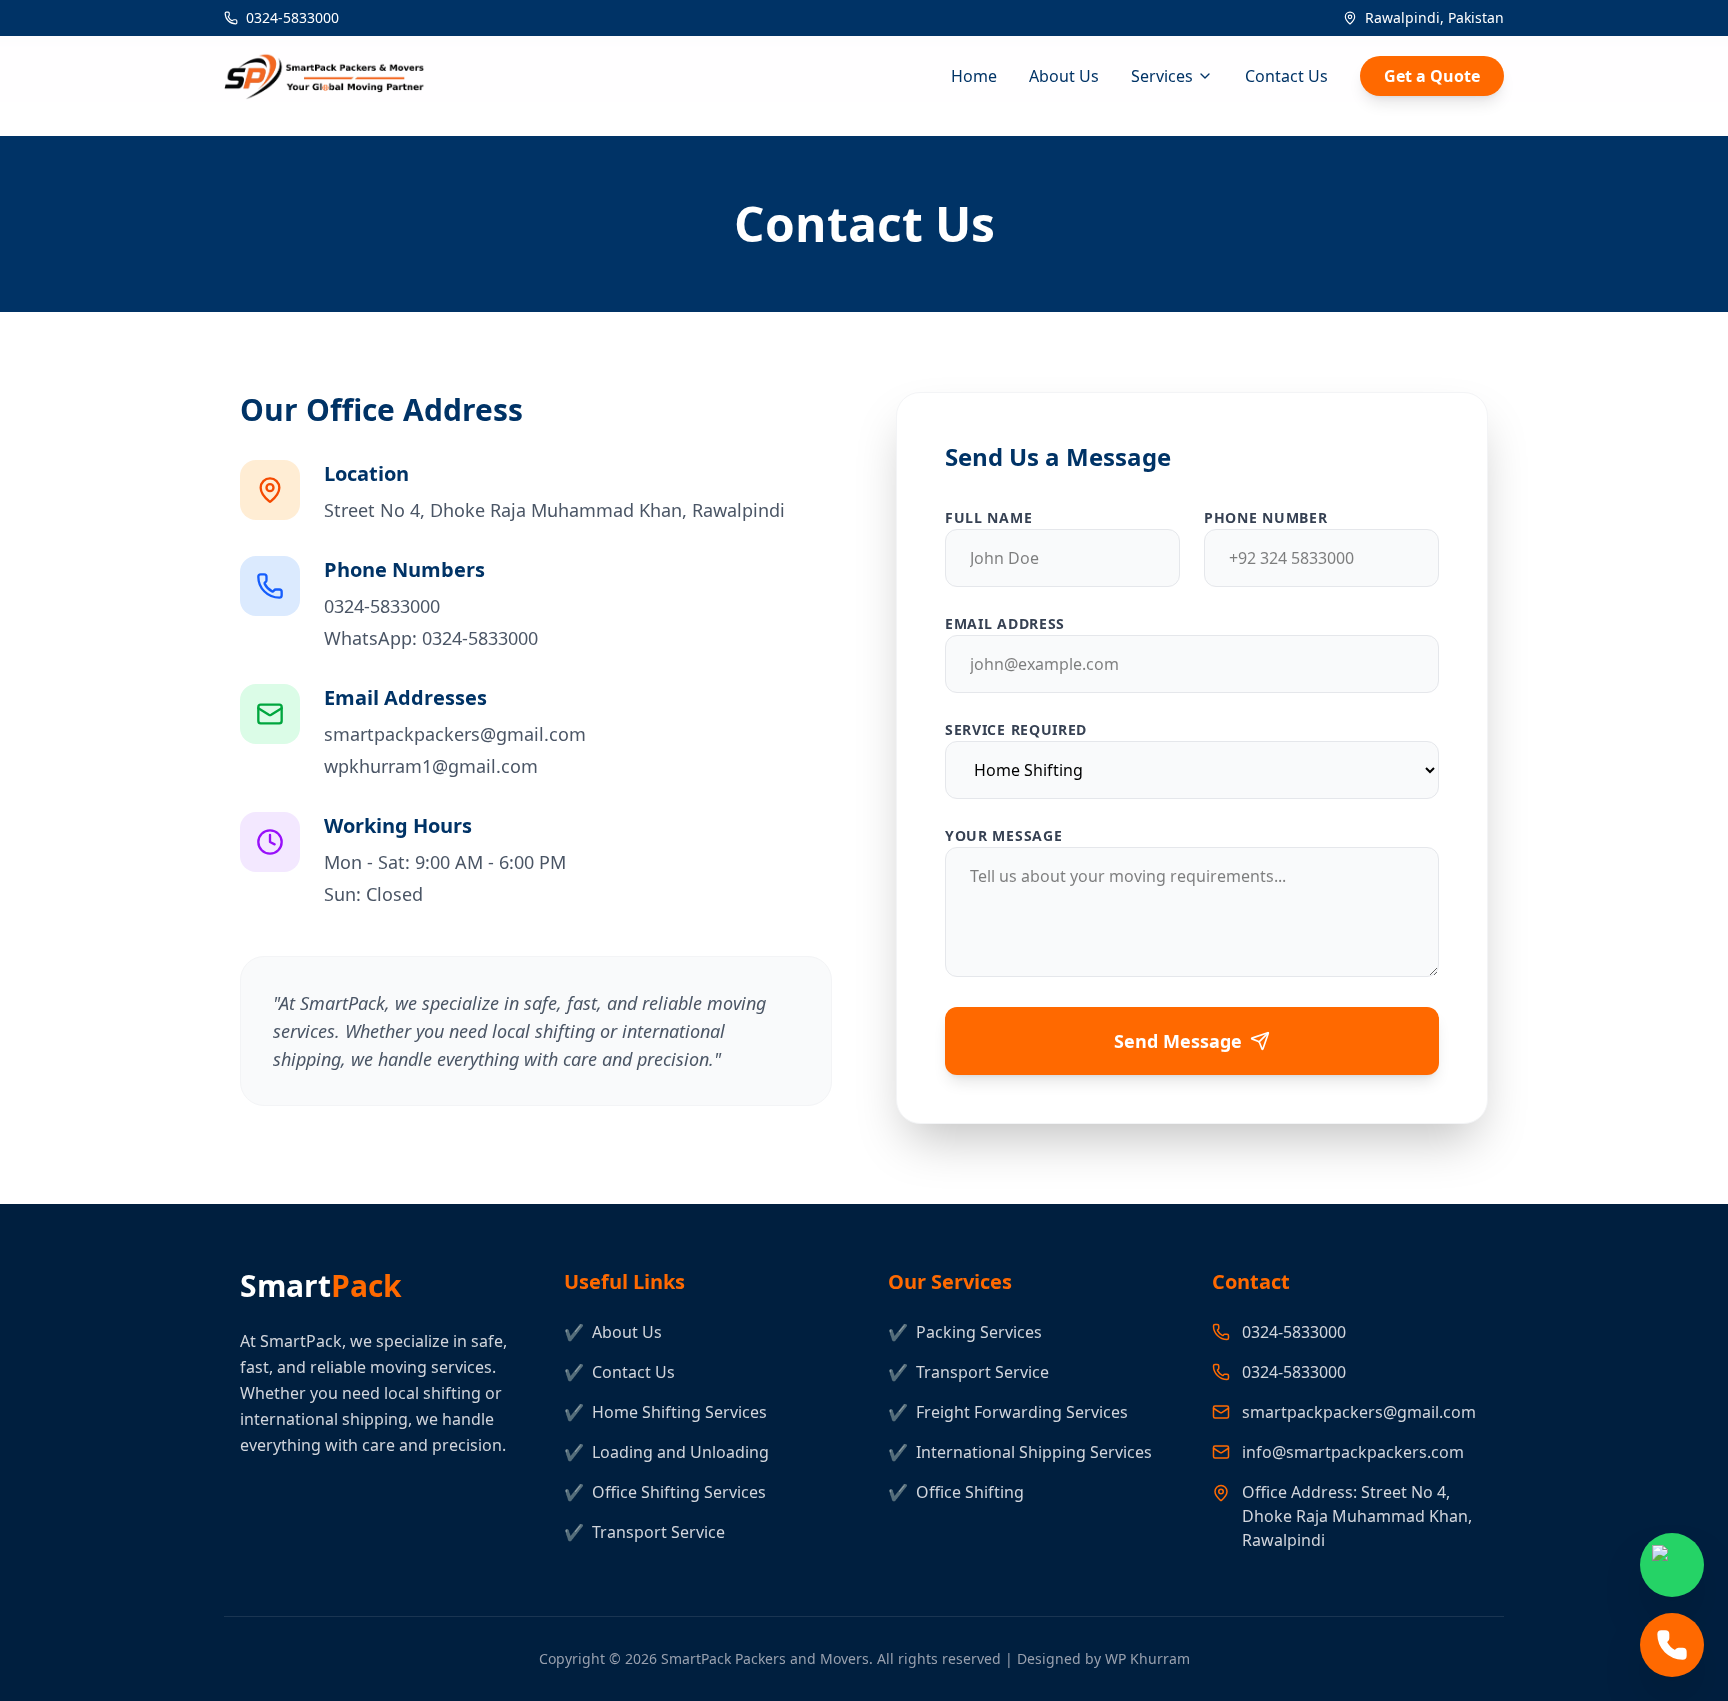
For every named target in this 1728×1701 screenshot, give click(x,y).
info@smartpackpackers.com (1353, 1452)
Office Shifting (956, 1492)
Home (974, 76)
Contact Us (1286, 76)
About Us (1064, 76)
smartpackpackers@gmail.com (455, 734)
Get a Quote (1432, 76)
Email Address (1005, 623)
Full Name (988, 517)
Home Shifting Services (665, 1412)
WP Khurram (1147, 1658)
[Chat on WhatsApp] (1672, 1565)
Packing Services (965, 1332)
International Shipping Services (1020, 1452)
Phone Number (1265, 517)
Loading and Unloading (666, 1452)
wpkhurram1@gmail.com (431, 766)
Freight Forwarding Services (1008, 1412)
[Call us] (1672, 1645)
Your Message (1003, 835)
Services (1162, 76)
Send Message (1178, 1041)
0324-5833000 (292, 17)
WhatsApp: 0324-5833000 (431, 638)
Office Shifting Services (665, 1492)
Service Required (1016, 729)
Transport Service (644, 1532)
